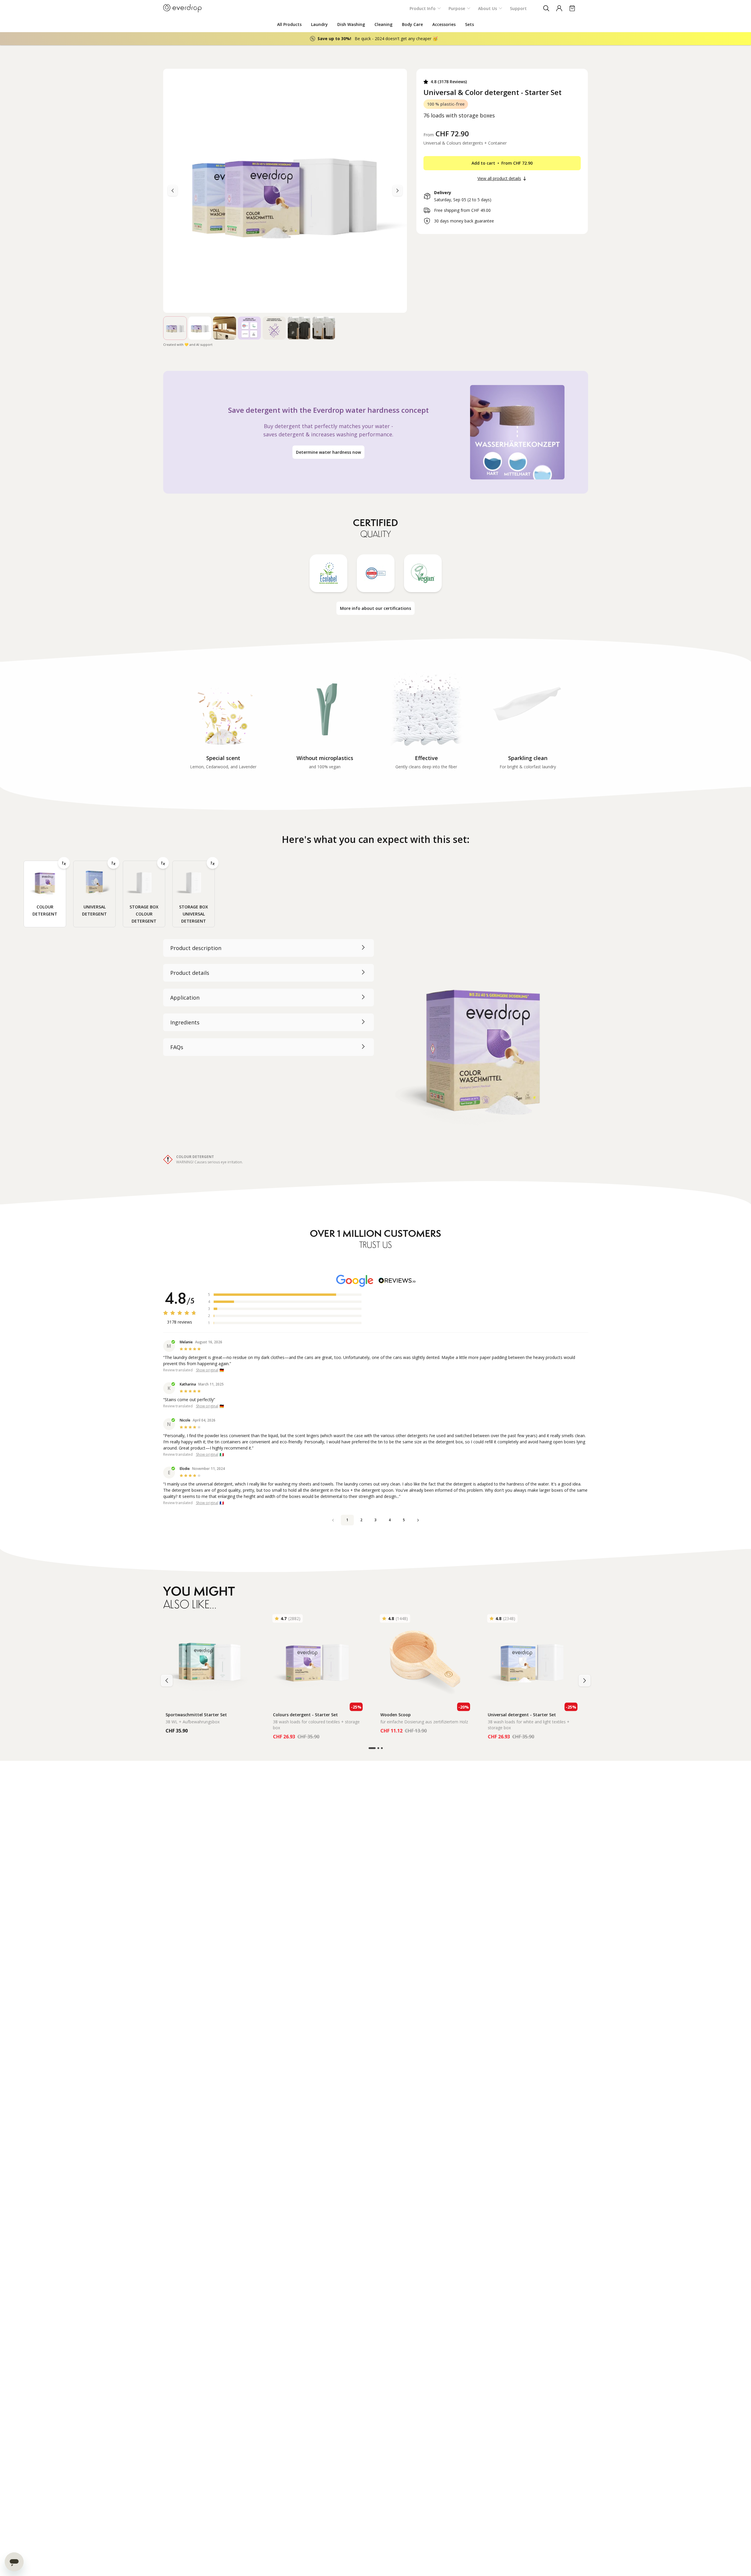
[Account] (559, 8)
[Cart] (572, 8)
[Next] (173, 191)
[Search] (546, 8)
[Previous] (397, 191)
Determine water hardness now (328, 452)
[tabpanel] (376, 1052)
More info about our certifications (375, 608)
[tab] (45, 894)
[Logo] (182, 8)
